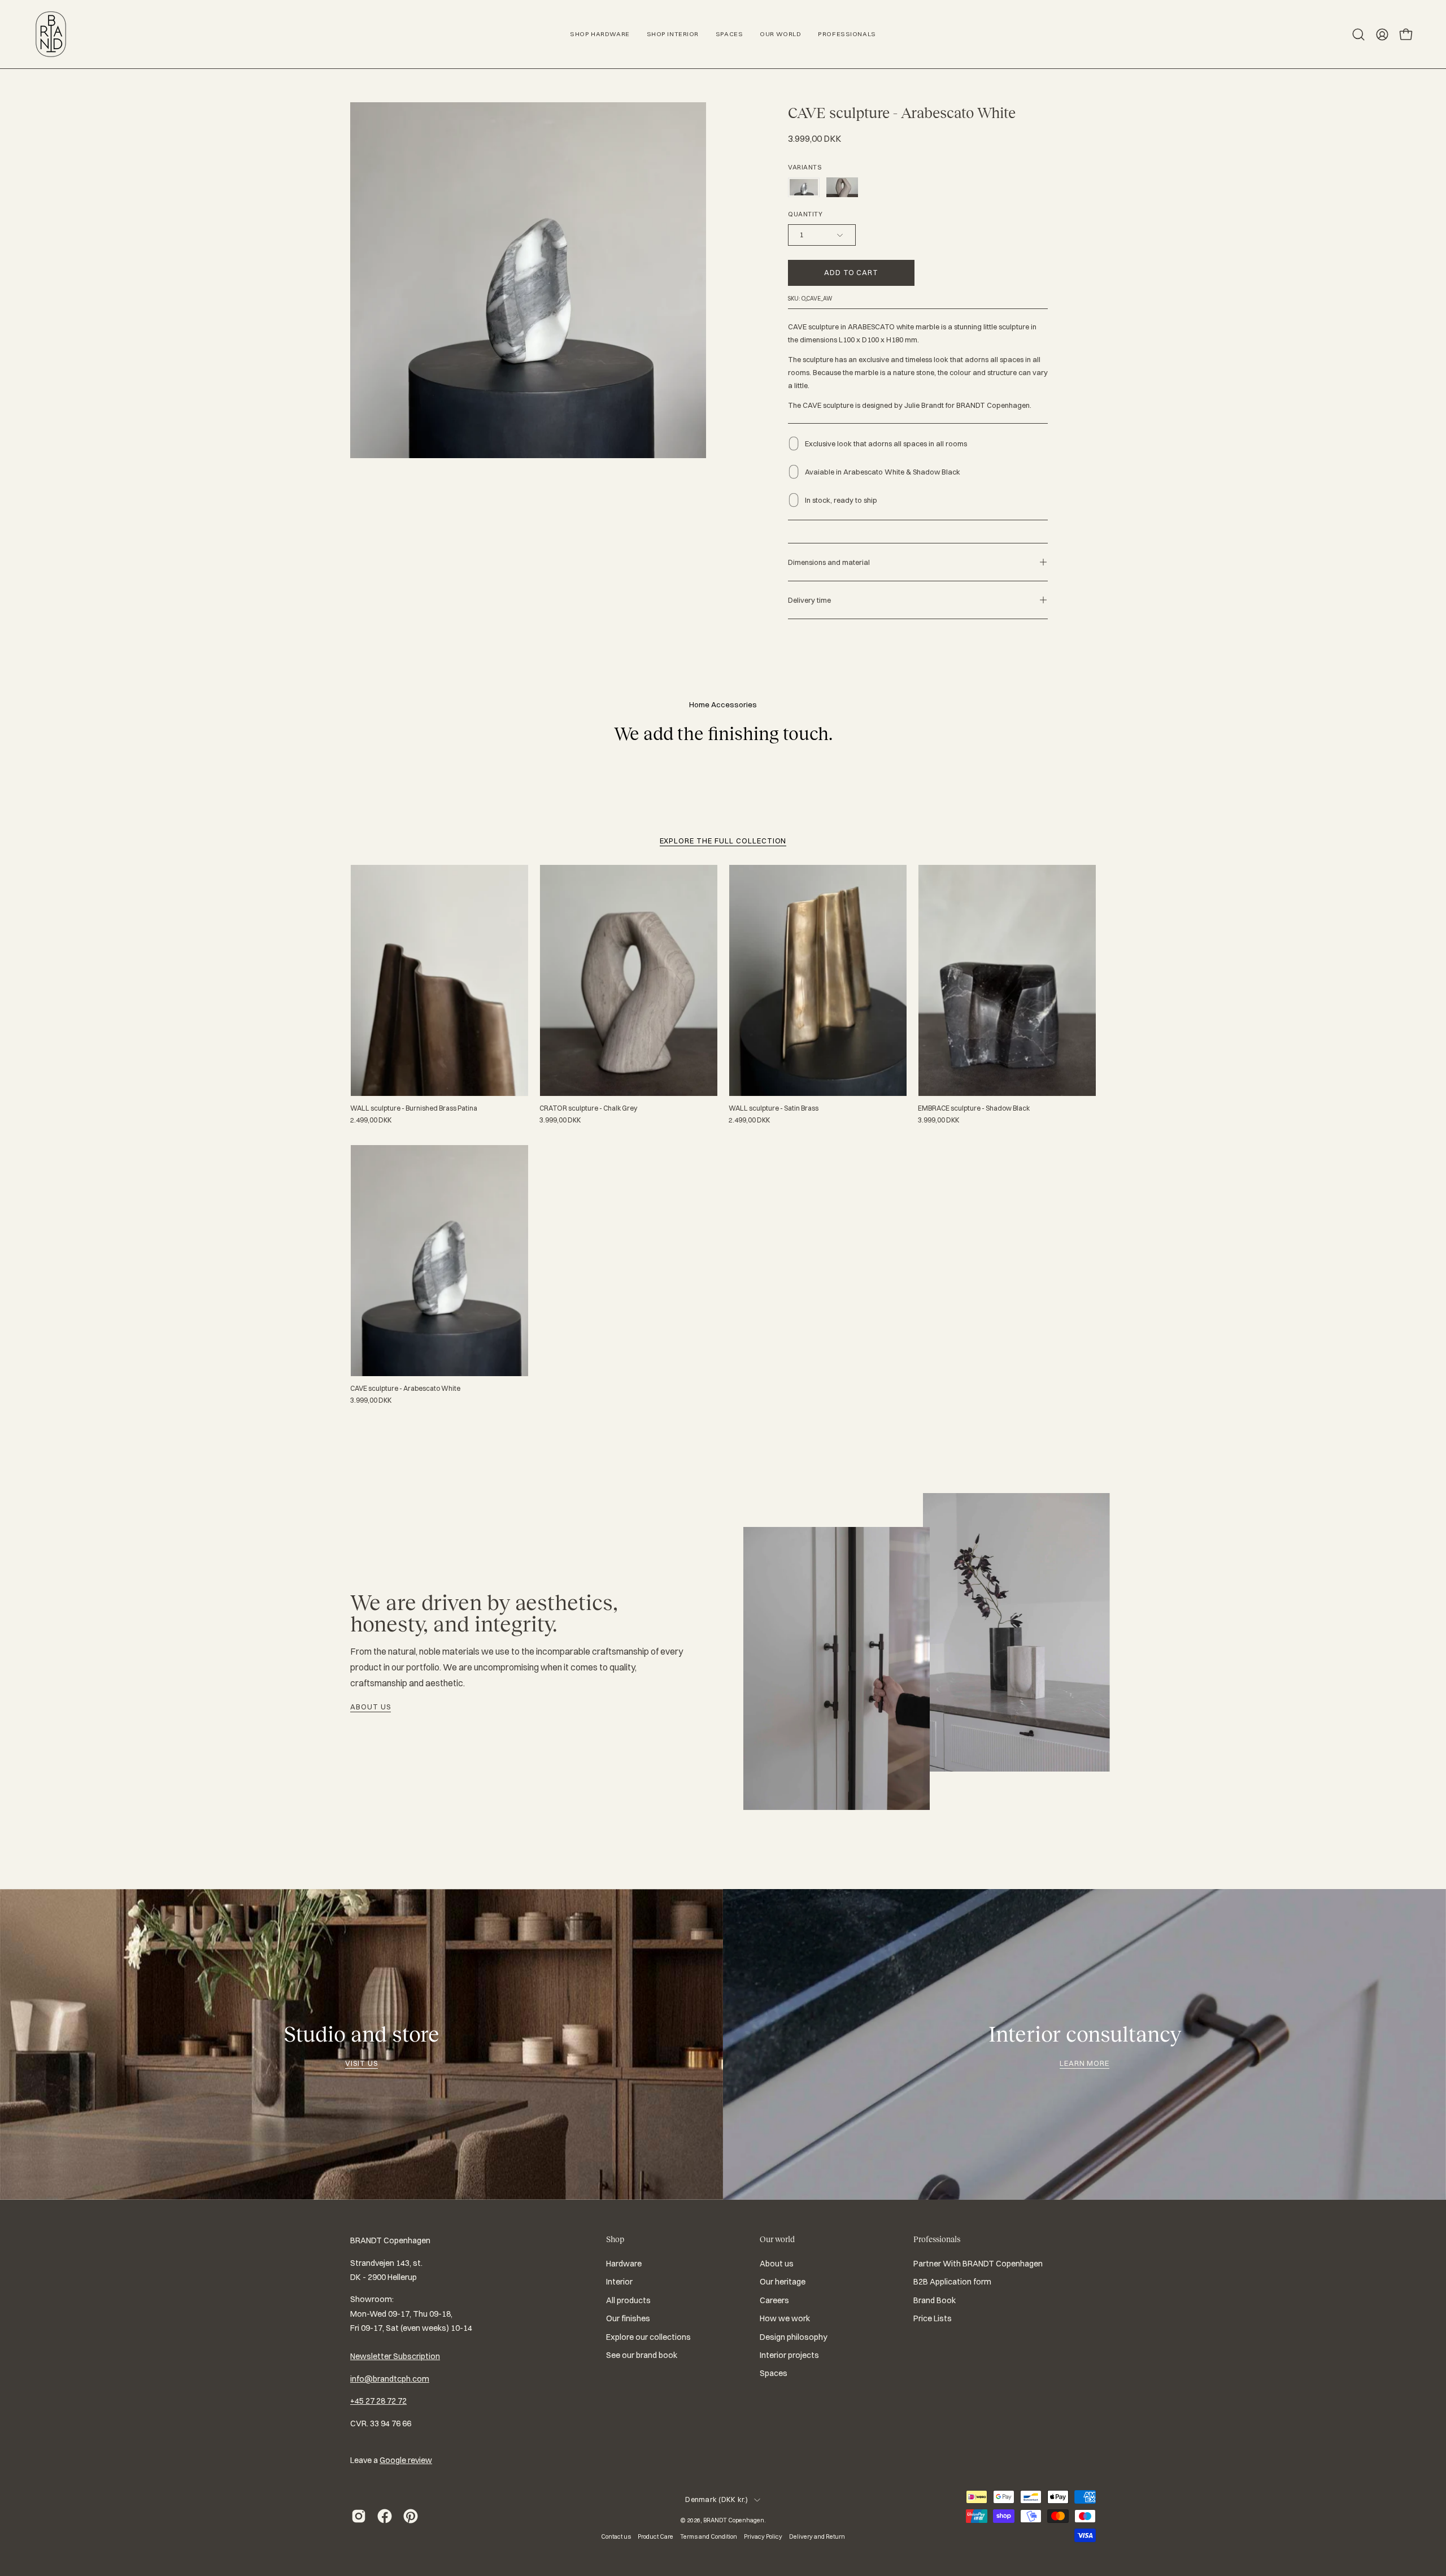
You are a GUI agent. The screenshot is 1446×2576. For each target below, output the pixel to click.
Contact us (616, 2536)
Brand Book (935, 2300)
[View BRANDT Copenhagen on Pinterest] (411, 2516)
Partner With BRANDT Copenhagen (978, 2264)
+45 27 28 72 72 (378, 2401)
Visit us (361, 2063)
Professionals (937, 2239)
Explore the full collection (723, 841)
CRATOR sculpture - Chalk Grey (588, 1108)
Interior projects (789, 2355)
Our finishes (628, 2318)
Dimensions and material (829, 562)
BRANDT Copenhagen (734, 2520)
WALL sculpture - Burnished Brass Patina (414, 1108)
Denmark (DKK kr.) (717, 2499)
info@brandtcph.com (390, 2379)
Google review (406, 2460)
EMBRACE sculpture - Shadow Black (974, 1108)
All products (628, 2300)
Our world (777, 2239)
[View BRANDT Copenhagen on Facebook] (385, 2516)
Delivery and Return (817, 2536)
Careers (774, 2300)
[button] (1358, 34)
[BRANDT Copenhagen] (51, 34)
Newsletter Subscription (395, 2356)
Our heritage (783, 2282)
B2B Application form (952, 2282)
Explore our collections (648, 2337)
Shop (615, 2239)
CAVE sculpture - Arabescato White (405, 1389)
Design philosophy (794, 2337)
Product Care (656, 2536)
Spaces (774, 2373)
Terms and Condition (709, 2536)
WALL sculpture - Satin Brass (774, 1108)
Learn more (1085, 2063)
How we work (785, 2318)
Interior (619, 2282)
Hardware (624, 2264)
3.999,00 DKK (560, 1120)
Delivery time (809, 600)
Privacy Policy (763, 2536)
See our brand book (642, 2355)
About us (371, 1707)
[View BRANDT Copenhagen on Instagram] (359, 2516)
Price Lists (933, 2318)
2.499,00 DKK (371, 1120)
